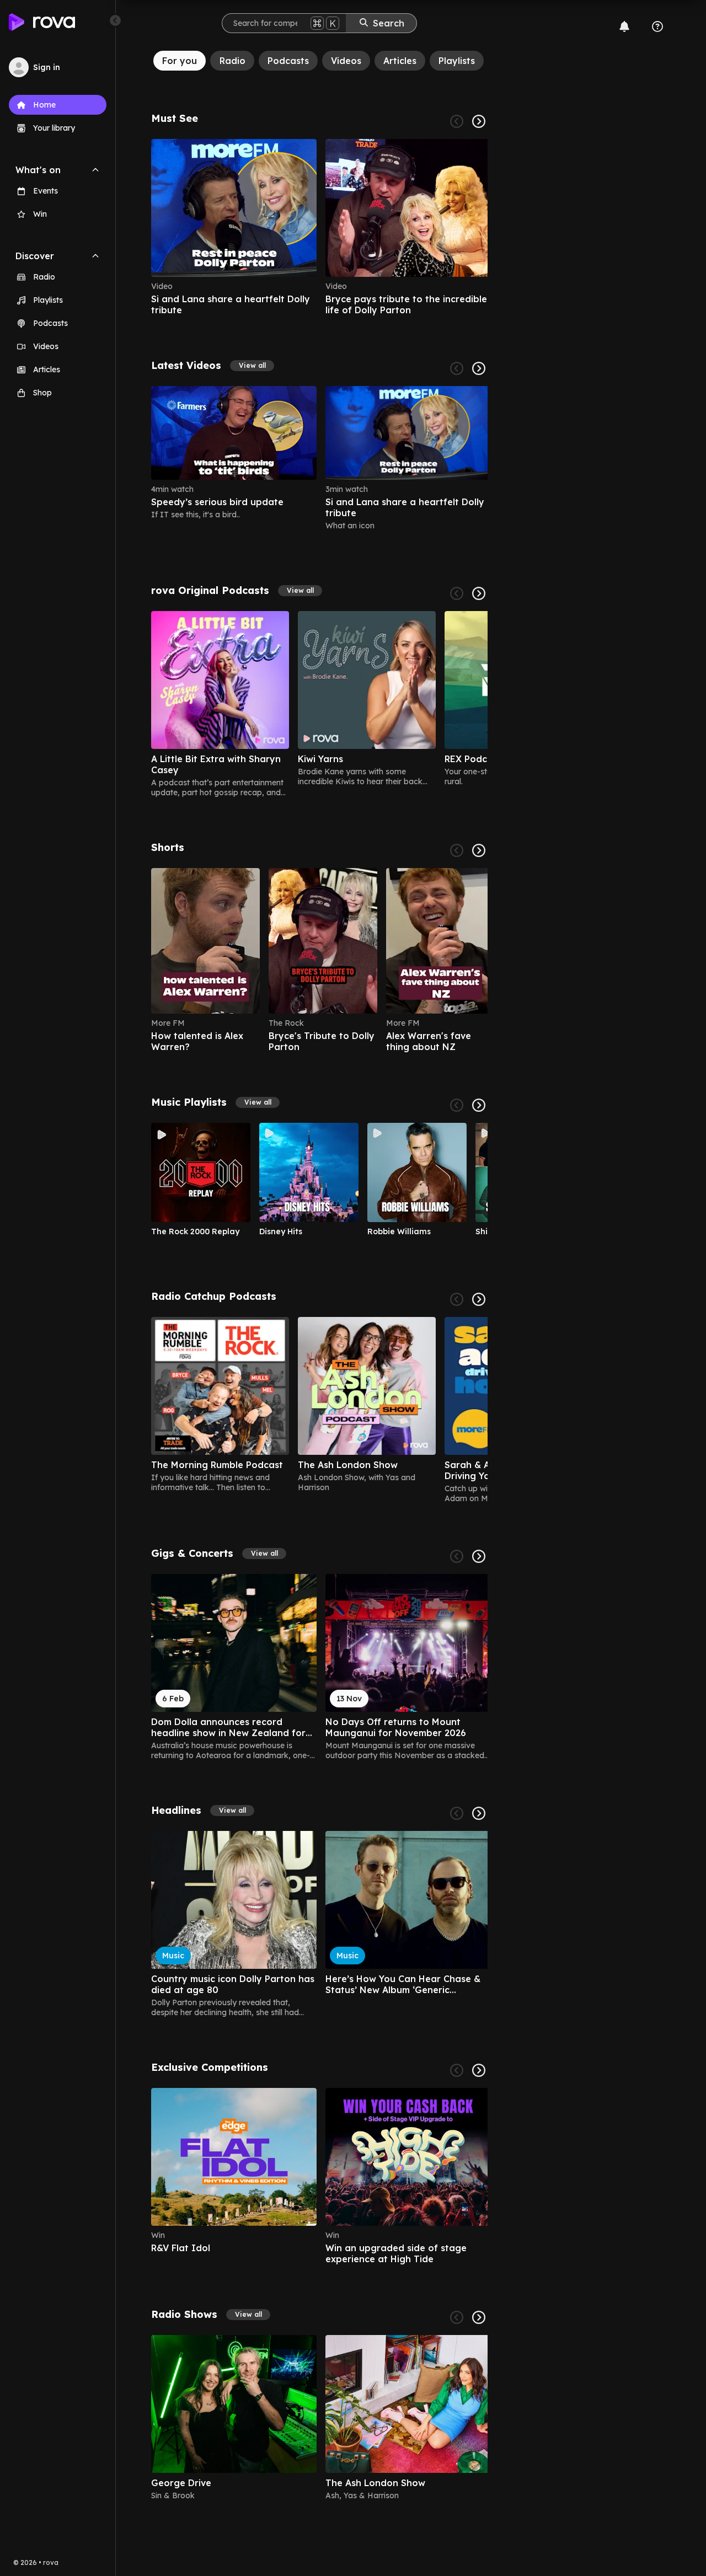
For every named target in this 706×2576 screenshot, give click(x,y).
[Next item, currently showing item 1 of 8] (479, 2070)
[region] (319, 227)
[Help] (657, 26)
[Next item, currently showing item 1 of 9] (479, 593)
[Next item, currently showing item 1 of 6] (479, 121)
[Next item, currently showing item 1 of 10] (479, 1105)
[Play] (201, 1172)
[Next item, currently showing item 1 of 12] (479, 368)
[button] (252, 366)
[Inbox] (624, 26)
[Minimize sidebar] (115, 20)
